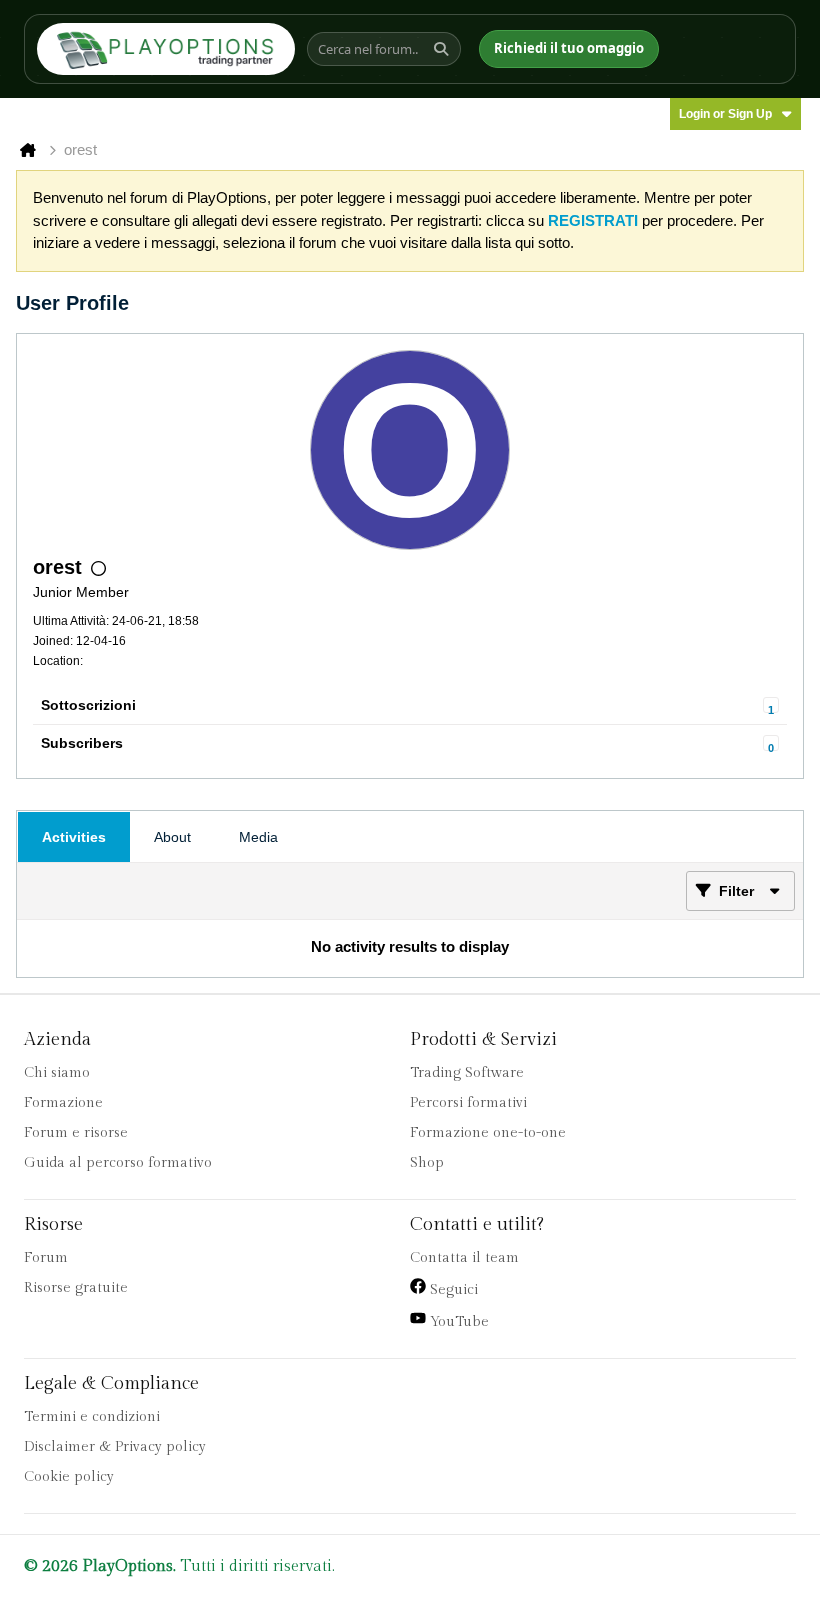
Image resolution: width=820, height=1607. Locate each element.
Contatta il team (464, 1258)
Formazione (63, 1103)
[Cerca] (444, 49)
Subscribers (82, 743)
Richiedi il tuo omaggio (569, 48)
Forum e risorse (76, 1133)
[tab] (74, 837)
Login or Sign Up (725, 114)
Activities (74, 837)
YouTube (457, 1322)
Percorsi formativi (468, 1103)
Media (258, 837)
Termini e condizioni (92, 1417)
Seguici (452, 1290)
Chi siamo (57, 1073)
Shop (427, 1163)
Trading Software (467, 1073)
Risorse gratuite (76, 1288)
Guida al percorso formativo (118, 1163)
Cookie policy (69, 1477)
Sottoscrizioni (88, 705)
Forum (46, 1258)
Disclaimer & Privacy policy (115, 1447)
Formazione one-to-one (488, 1133)
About (172, 837)
